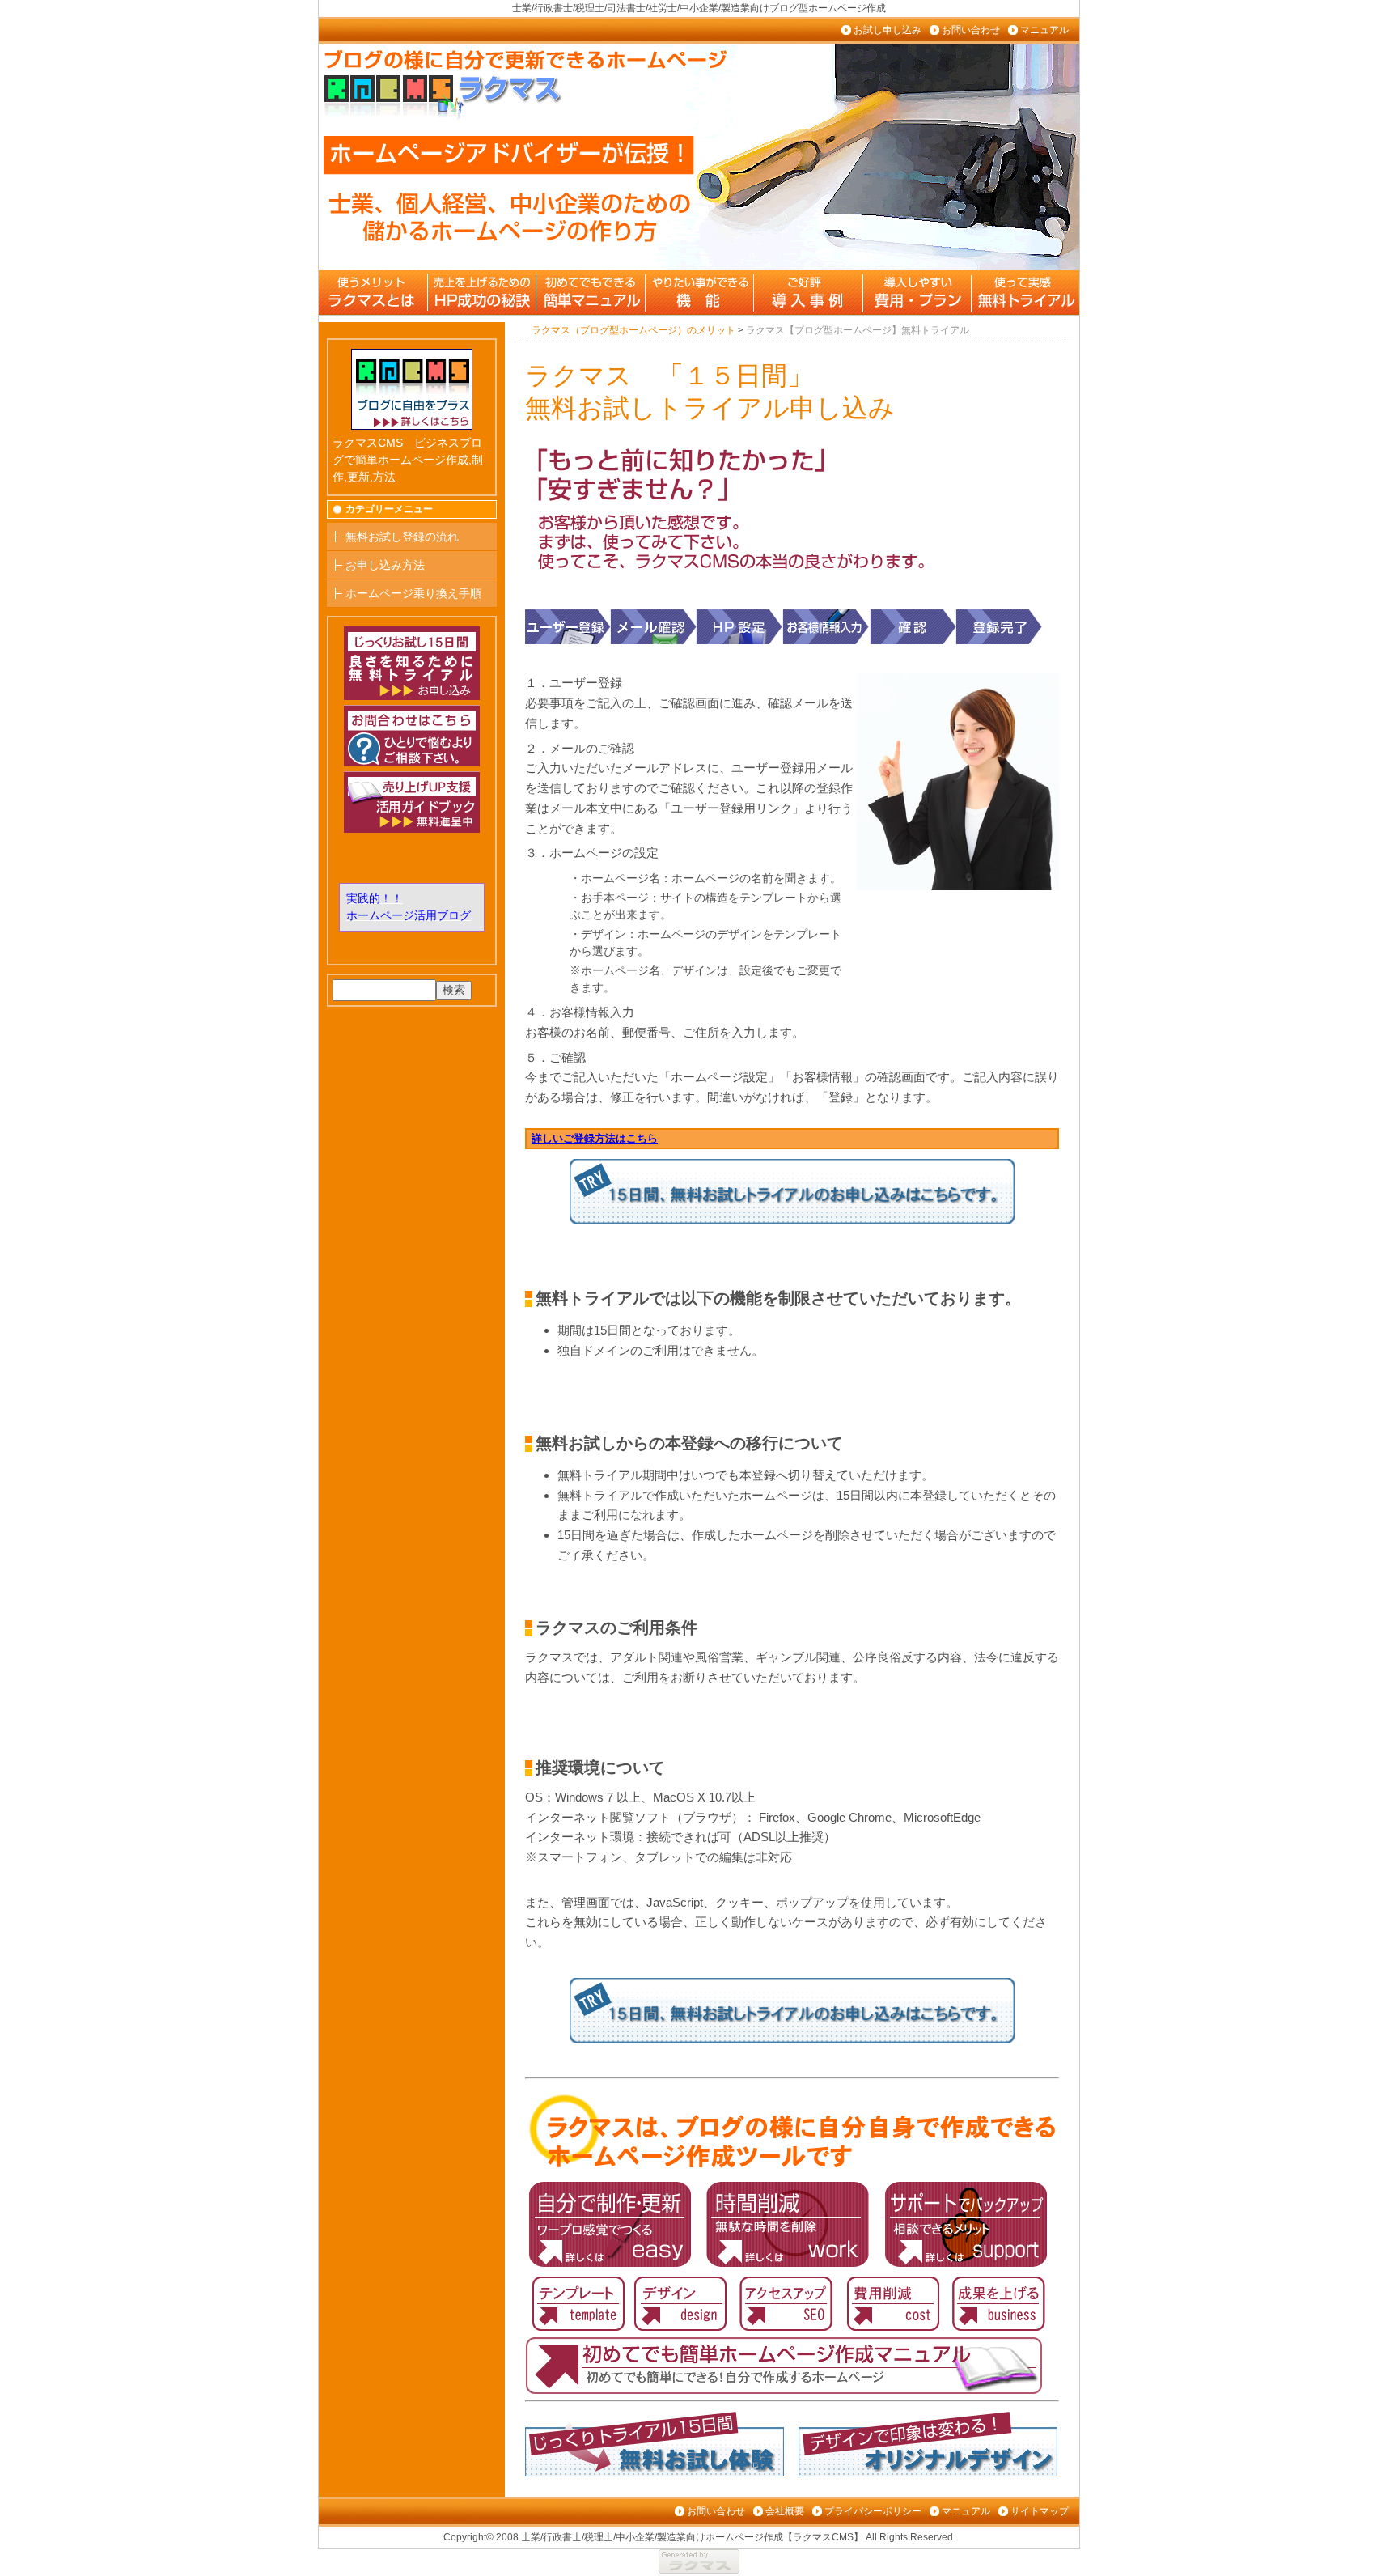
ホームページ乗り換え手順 (413, 593)
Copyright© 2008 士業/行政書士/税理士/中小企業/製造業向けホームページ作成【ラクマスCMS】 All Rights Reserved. (699, 2537)
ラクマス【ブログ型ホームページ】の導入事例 (807, 292)
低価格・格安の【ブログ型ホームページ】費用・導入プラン (915, 292)
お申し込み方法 (385, 565)
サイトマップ (1040, 2511)
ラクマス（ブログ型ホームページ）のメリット (373, 292)
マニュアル (1044, 30)
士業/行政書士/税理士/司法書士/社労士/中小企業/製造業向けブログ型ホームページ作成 (699, 8)
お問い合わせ (971, 30)
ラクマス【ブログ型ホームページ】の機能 (698, 292)
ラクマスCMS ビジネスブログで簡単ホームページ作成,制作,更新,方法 (408, 460)
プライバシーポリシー (873, 2511)
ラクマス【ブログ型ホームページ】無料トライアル (1023, 292)
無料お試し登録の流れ (402, 537)
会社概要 (785, 2511)
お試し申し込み (888, 30)
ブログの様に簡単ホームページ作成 (590, 292)
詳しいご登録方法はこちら (595, 1138)
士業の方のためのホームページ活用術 (481, 292)
